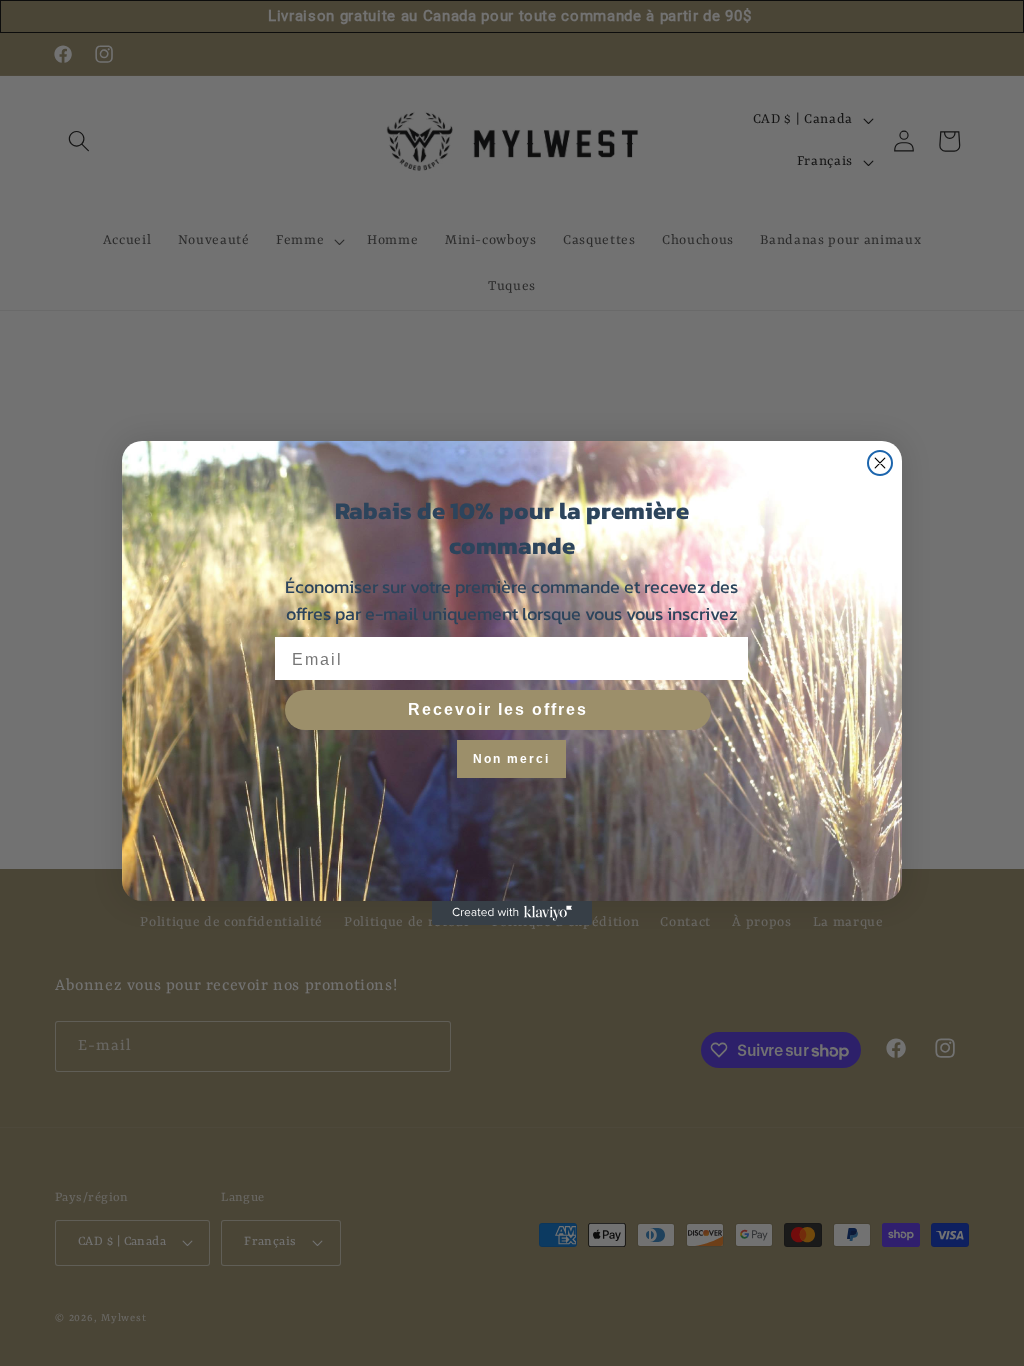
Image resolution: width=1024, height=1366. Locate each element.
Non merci (511, 759)
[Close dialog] (880, 463)
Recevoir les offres (498, 709)
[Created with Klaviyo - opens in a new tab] (512, 913)
